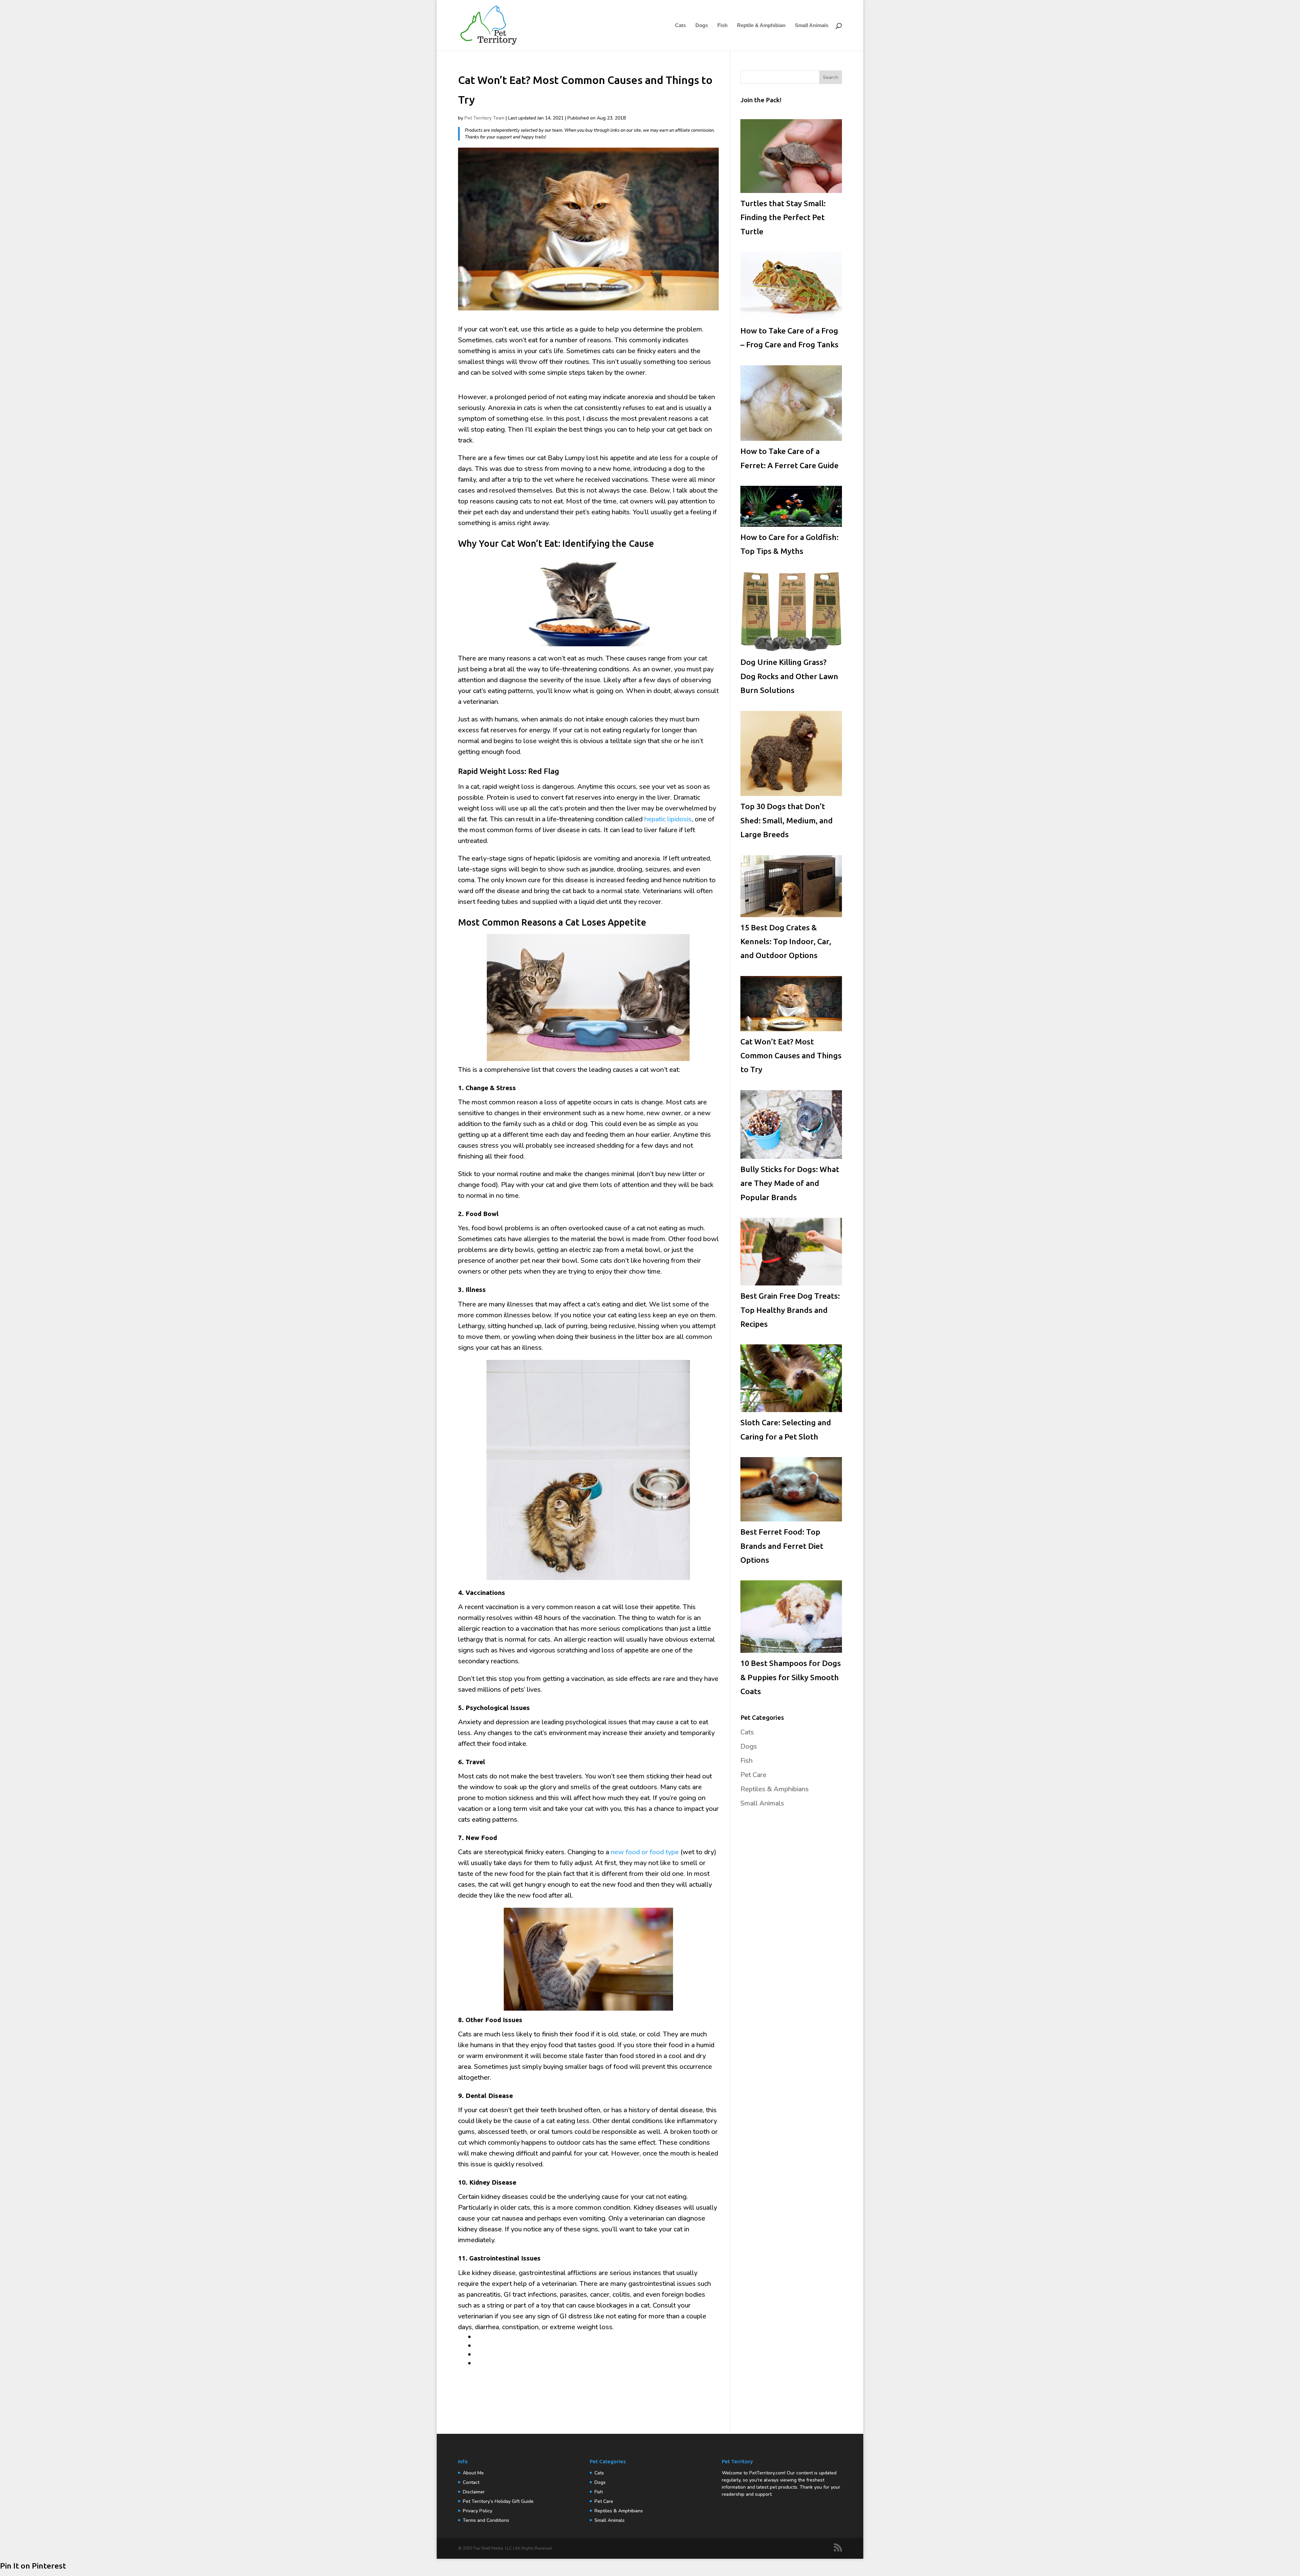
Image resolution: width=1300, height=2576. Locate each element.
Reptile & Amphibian (761, 26)
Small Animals (812, 26)
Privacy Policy (478, 2511)
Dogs (702, 26)
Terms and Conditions (486, 2520)
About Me (473, 2473)
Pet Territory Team (484, 118)
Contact (471, 2482)
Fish (722, 26)
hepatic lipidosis (668, 819)
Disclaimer (474, 2492)
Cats (680, 26)
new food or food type (645, 1852)
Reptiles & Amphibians (775, 1789)
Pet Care (753, 1775)
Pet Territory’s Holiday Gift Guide (498, 2501)
